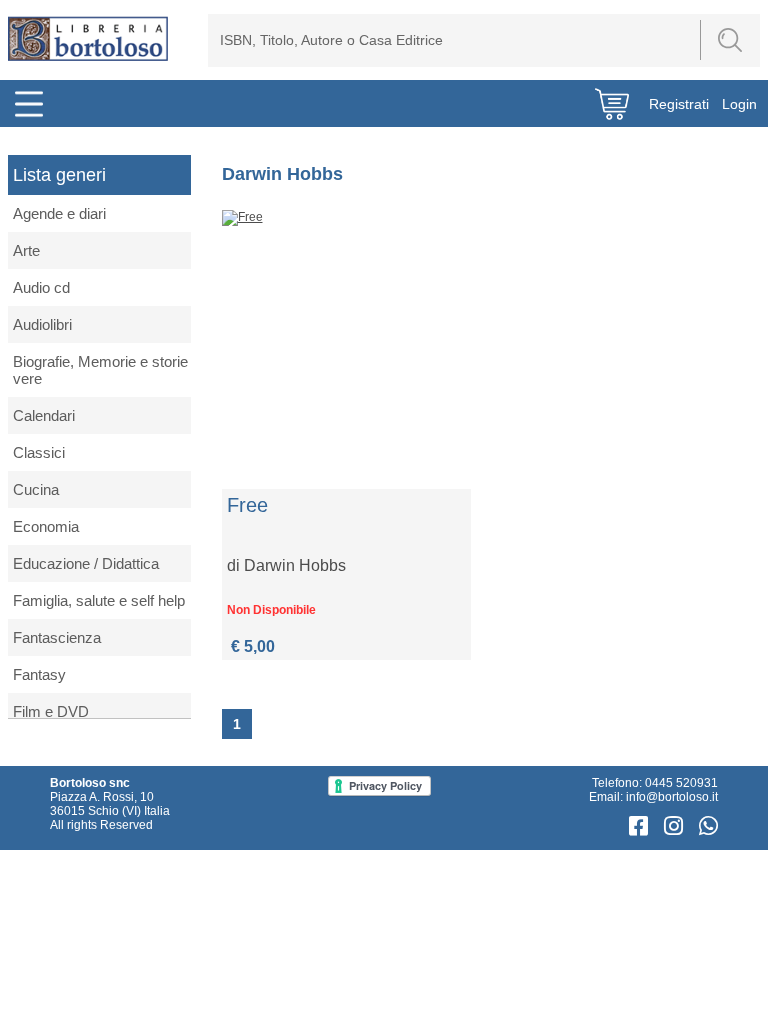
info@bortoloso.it (672, 797)
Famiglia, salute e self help (99, 600)
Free (247, 505)
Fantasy (39, 674)
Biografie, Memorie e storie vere (100, 370)
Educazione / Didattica (86, 563)
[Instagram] (676, 826)
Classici (39, 452)
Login (739, 104)
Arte (26, 250)
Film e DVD (51, 711)
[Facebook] (641, 826)
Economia (46, 526)
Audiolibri (42, 324)
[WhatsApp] (708, 826)
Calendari (44, 415)
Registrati (679, 104)
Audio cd (41, 287)
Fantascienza (57, 637)
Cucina (36, 489)
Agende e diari (59, 213)
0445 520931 (681, 783)
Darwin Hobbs (295, 565)
